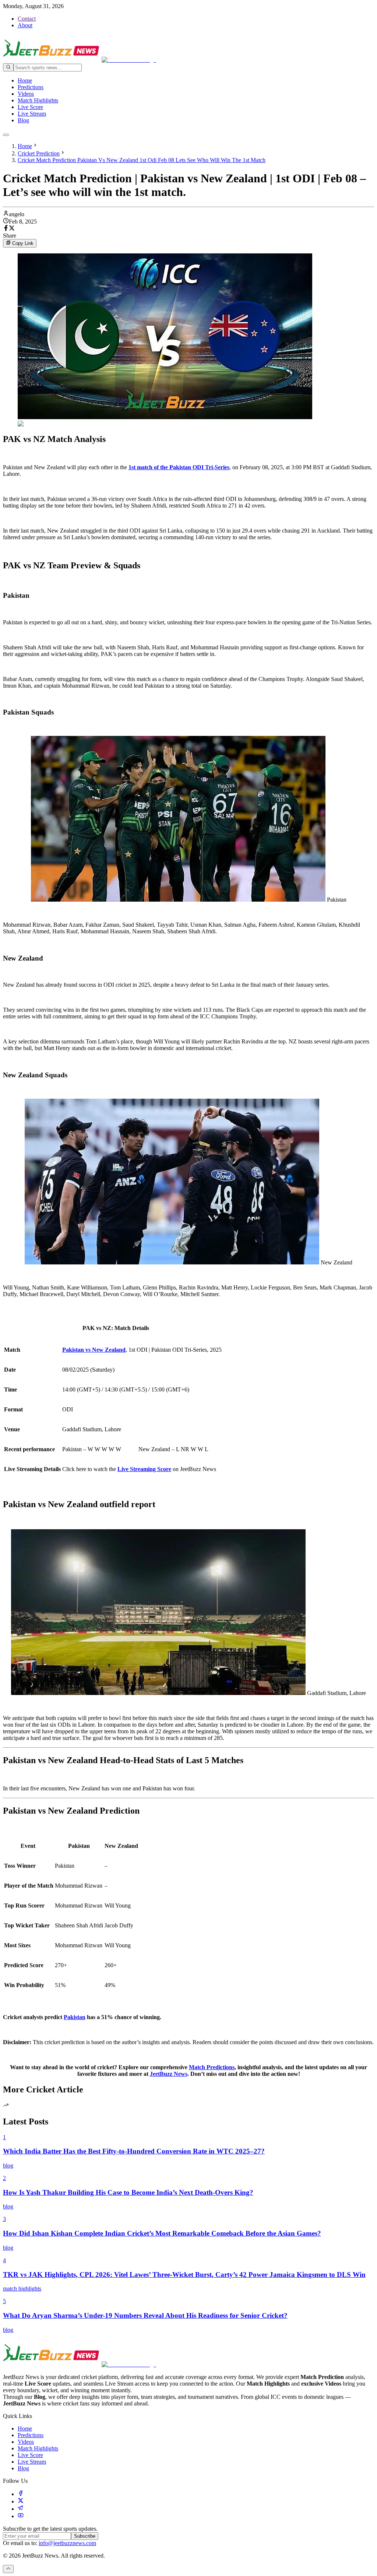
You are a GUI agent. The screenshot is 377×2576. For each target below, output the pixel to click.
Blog (23, 120)
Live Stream (32, 114)
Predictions (31, 87)
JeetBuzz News (169, 2074)
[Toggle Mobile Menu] (6, 135)
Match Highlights (38, 100)
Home (25, 80)
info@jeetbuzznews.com (67, 2543)
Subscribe (85, 2536)
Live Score (30, 107)
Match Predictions (212, 2067)
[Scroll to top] (8, 2569)
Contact (27, 19)
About (25, 25)
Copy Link (23, 244)
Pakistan (75, 2017)
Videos (26, 94)
